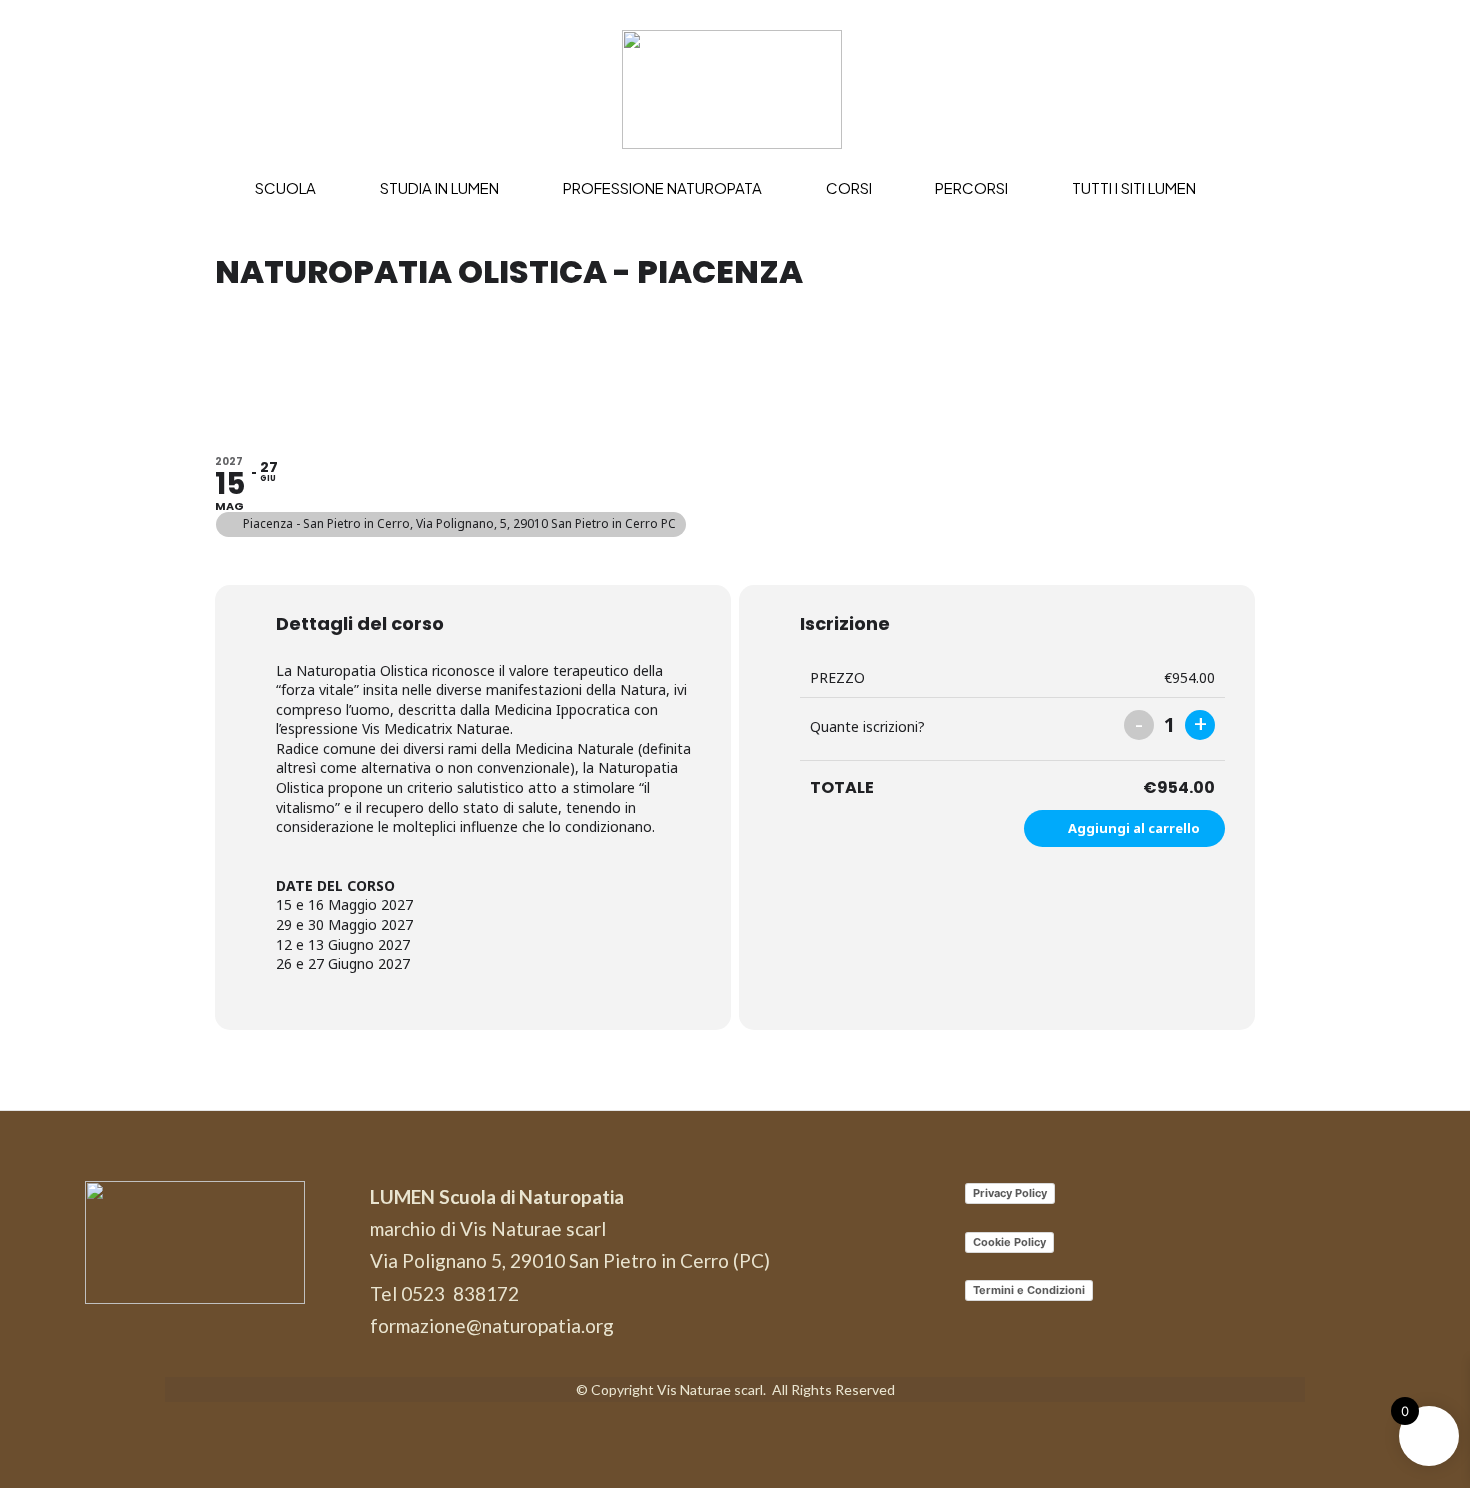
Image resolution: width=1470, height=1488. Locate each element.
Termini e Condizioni (1029, 1290)
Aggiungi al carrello (1134, 828)
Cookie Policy (1009, 1242)
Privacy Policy (1010, 1193)
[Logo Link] (735, 89)
